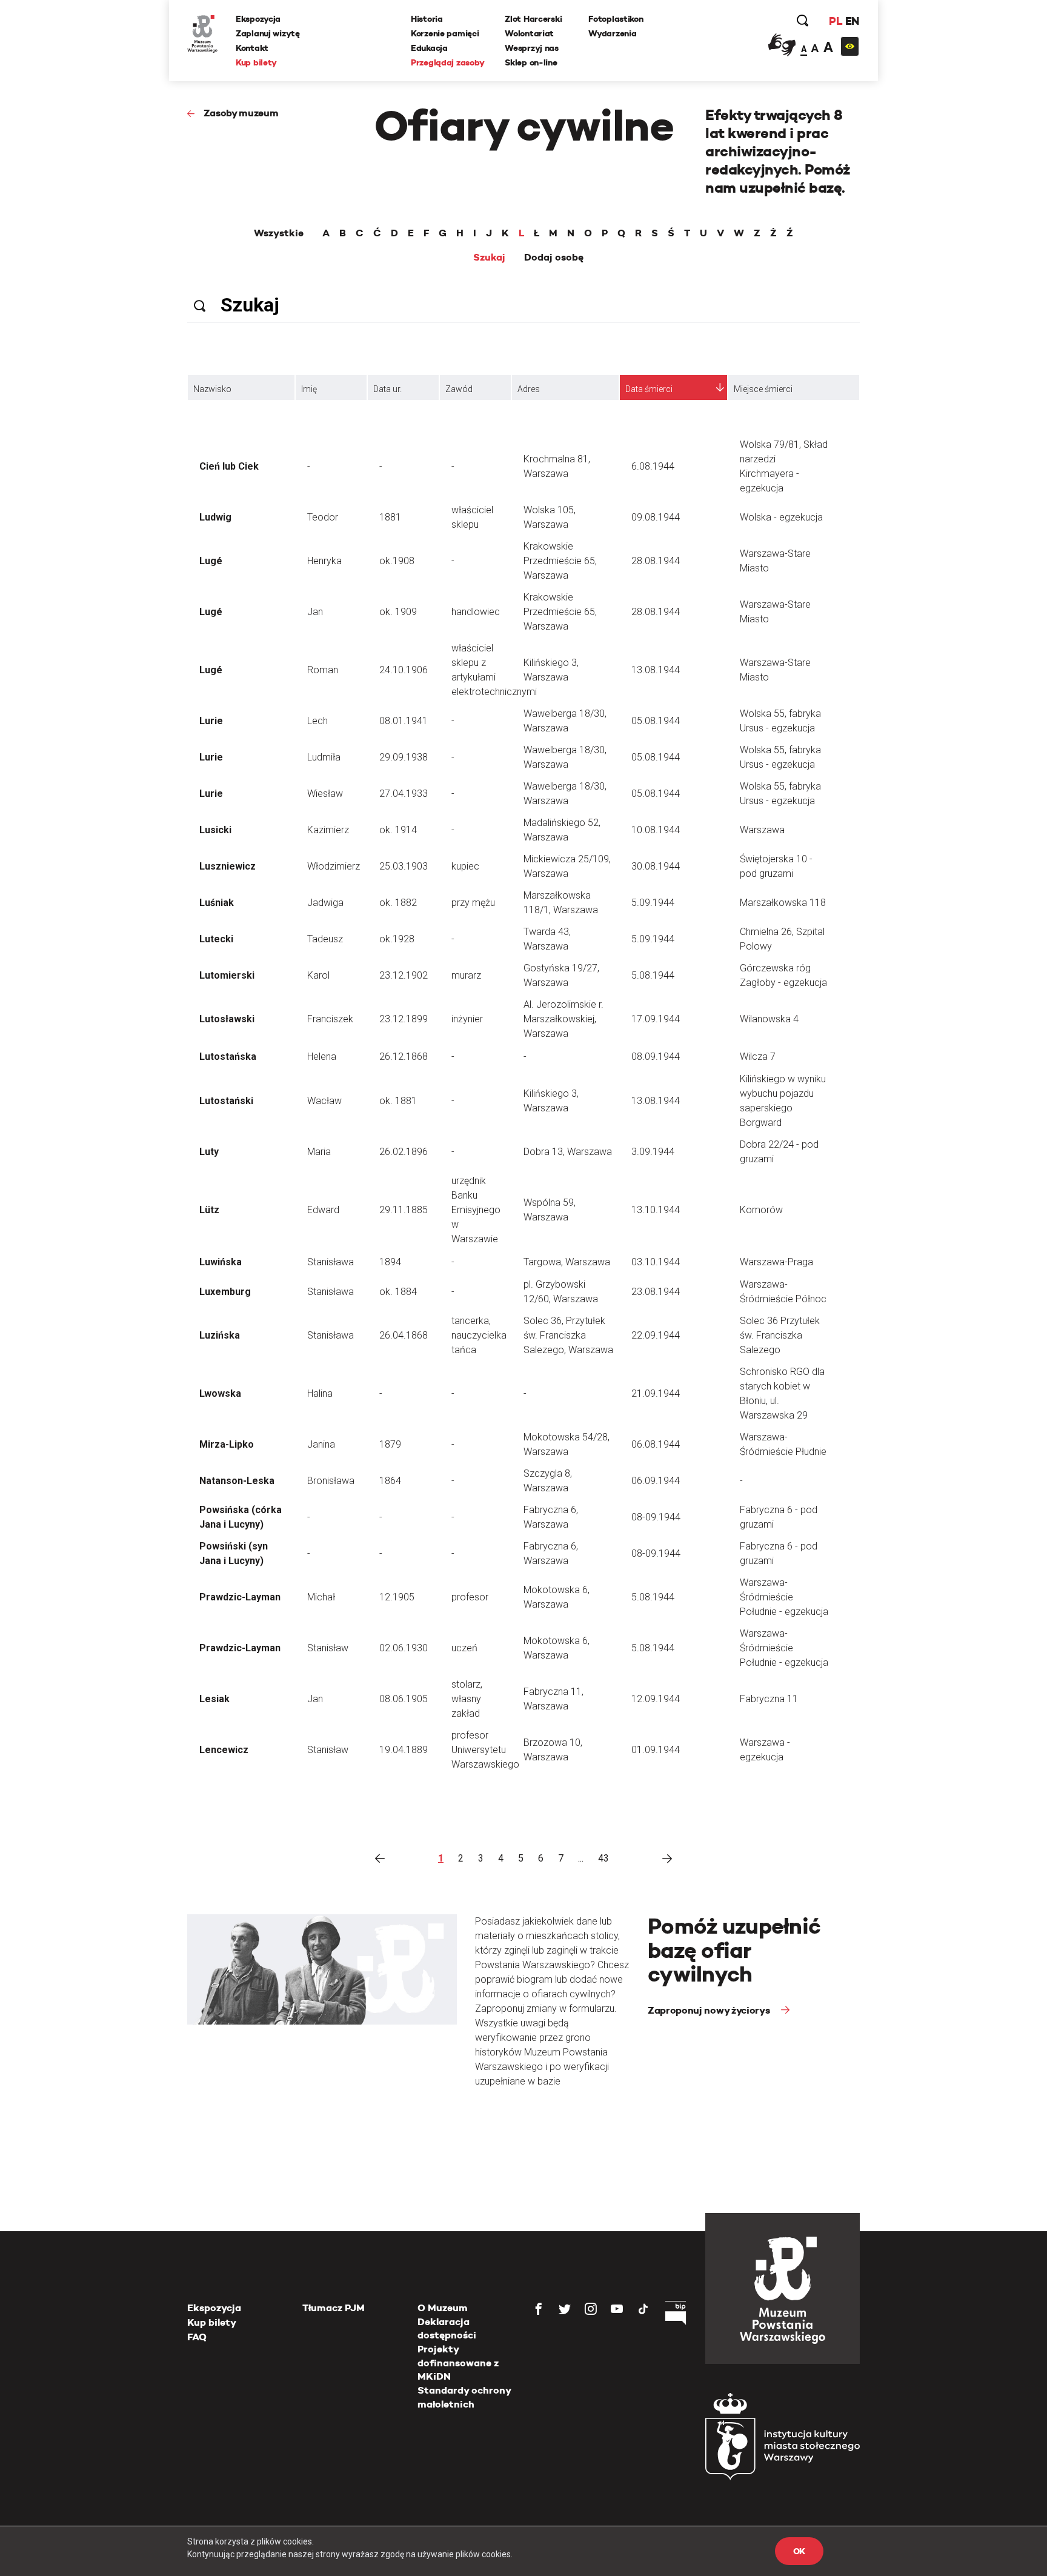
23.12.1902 (404, 975)
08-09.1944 (656, 1517)
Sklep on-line (531, 62)
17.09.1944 (656, 1019)
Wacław (324, 1101)
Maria (319, 1152)
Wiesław (325, 794)
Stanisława (331, 1262)
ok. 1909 (398, 612)
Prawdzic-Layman (240, 1597)
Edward (323, 1210)
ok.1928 (397, 939)
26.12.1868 (404, 1057)
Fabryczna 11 (769, 1699)
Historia (427, 19)
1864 (390, 1481)
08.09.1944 (656, 1057)
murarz (466, 975)
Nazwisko (212, 389)
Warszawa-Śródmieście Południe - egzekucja (784, 1597)
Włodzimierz (334, 866)
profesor (470, 1597)
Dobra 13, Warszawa (568, 1152)
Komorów (761, 1210)
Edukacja (429, 48)
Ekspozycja (258, 19)
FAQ (197, 2337)
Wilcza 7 (758, 1057)
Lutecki (216, 939)
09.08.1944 (656, 517)
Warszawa (762, 830)
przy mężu (473, 903)
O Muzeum (443, 2308)
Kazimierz (328, 830)
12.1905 (397, 1597)
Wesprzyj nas (532, 48)
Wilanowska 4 (769, 1019)
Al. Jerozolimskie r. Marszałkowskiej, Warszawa (563, 1019)
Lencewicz (224, 1750)
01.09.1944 (656, 1750)
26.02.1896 (404, 1152)
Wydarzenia (612, 33)
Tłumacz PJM (334, 2308)
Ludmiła (324, 757)
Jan (315, 612)
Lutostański (226, 1101)
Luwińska (221, 1262)
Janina (321, 1444)
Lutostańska (228, 1057)
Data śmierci (649, 389)
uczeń (464, 1648)
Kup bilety (256, 62)
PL (836, 21)
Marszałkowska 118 (783, 903)
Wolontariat (529, 33)
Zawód (459, 389)
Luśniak (217, 903)
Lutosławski (227, 1019)
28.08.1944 (656, 561)
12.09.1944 (656, 1699)
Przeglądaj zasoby (447, 62)
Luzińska (220, 1335)
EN (852, 21)
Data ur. (387, 389)
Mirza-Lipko (227, 1444)
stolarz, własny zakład (467, 1699)
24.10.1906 (404, 670)
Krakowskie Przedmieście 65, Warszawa (560, 561)
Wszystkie (279, 233)
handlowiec (476, 612)
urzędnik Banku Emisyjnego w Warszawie (476, 1210)
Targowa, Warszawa (567, 1262)
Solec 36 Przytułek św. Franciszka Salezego (780, 1335)
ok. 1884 (398, 1292)
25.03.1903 (404, 866)
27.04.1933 (404, 794)
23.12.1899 (404, 1019)
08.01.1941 (404, 721)
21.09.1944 (656, 1393)
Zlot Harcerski (533, 19)
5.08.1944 (653, 975)
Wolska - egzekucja (781, 517)
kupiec (465, 866)
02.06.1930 (404, 1648)
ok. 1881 (398, 1101)
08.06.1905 (404, 1699)
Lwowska (220, 1393)
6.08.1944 (653, 466)
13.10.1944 (656, 1210)
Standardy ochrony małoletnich (464, 2397)
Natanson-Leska (237, 1481)
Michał (321, 1597)
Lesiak (214, 1699)
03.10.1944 (656, 1262)
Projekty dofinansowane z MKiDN (458, 2363)
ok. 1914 (398, 830)
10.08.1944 (656, 830)
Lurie (211, 721)
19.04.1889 (404, 1750)
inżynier (467, 1019)
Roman (323, 670)
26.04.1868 (404, 1335)
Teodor (323, 517)
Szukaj (489, 258)
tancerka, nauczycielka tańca (479, 1335)
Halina (320, 1393)
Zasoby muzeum (241, 113)
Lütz (209, 1210)
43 (603, 1858)
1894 (390, 1262)
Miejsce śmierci (763, 389)
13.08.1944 (656, 670)
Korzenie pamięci (445, 33)
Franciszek (330, 1019)
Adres (529, 389)
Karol (318, 975)
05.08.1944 (656, 721)
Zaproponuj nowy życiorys (710, 2010)
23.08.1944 (656, 1292)
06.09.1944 (656, 1481)
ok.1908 (397, 561)
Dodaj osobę (554, 258)
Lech (317, 721)
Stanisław (328, 1648)
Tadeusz (325, 939)
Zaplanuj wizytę (268, 33)
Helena (322, 1057)
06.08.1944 (656, 1444)
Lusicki (215, 830)
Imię (309, 389)
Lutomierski (227, 975)
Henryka (324, 561)
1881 (390, 517)
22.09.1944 (656, 1335)
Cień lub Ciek (229, 466)
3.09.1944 (653, 1152)
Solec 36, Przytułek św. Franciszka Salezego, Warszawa (568, 1335)
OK (799, 2551)
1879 (390, 1444)
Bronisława (331, 1481)
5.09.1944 (653, 903)
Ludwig (215, 517)
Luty (209, 1152)
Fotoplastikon (616, 19)
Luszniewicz (228, 866)
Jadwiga (325, 903)
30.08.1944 (656, 866)
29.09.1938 (404, 757)
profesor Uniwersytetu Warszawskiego (485, 1750)
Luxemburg (225, 1292)
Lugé (211, 561)
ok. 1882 (398, 903)
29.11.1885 (404, 1210)
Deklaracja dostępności (447, 2328)
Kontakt (252, 48)
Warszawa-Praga (776, 1262)
